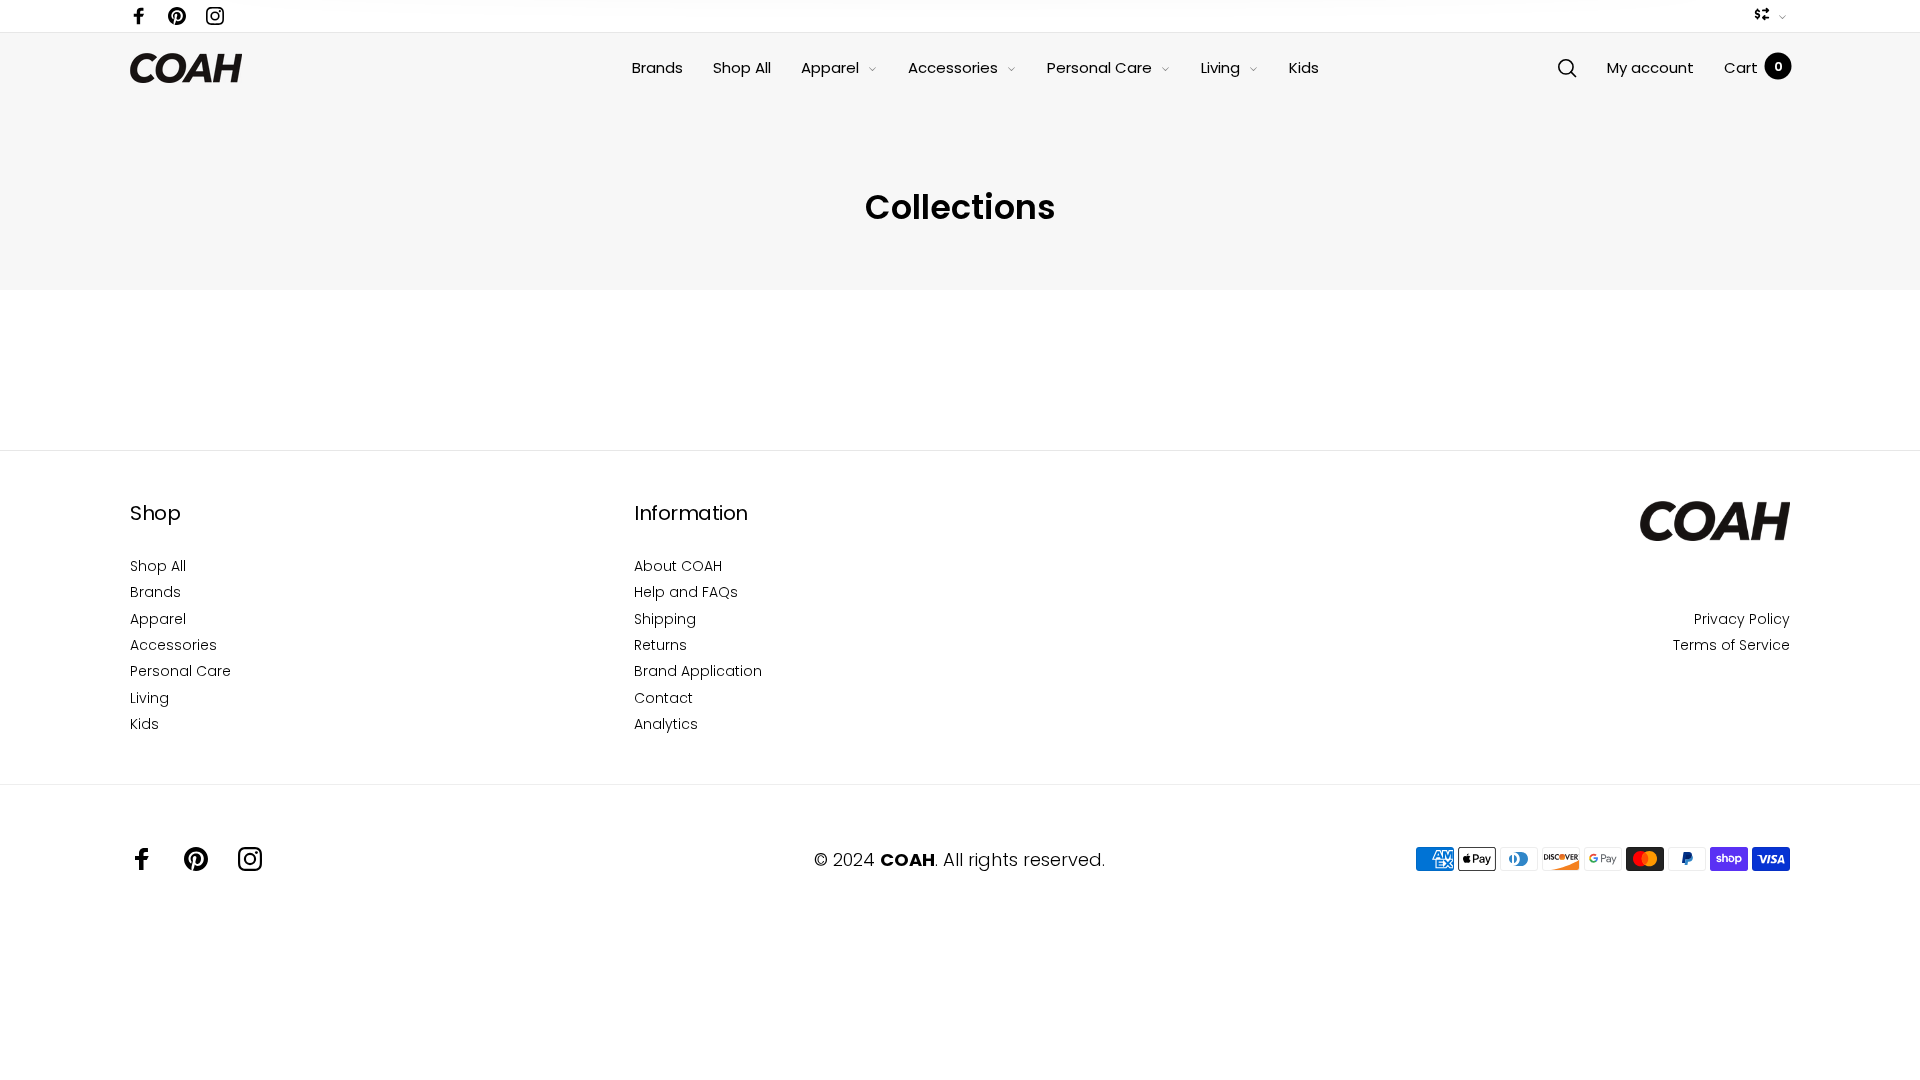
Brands (657, 67)
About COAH (678, 566)
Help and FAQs (686, 592)
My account (1650, 67)
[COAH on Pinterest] (177, 16)
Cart (1753, 67)
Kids (1304, 67)
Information (691, 513)
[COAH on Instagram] (215, 16)
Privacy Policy (1742, 619)
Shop (155, 513)
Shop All (742, 67)
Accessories (953, 67)
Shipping (665, 619)
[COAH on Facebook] (139, 16)
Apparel (830, 67)
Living (1220, 67)
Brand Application (698, 671)
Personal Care (1099, 67)
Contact (663, 698)
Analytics (666, 724)
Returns (660, 645)
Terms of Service (1731, 645)
